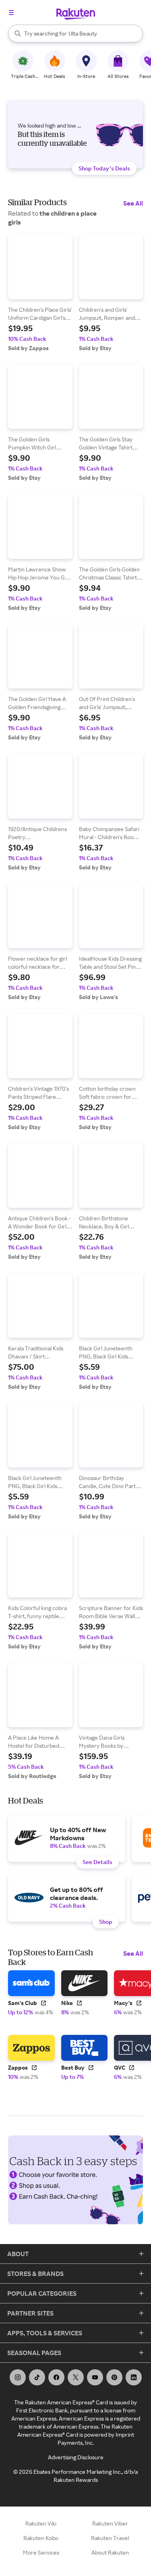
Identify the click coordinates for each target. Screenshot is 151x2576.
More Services (41, 2552)
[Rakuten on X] (76, 2377)
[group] (40, 293)
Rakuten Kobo (41, 2538)
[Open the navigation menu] (11, 13)
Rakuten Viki (41, 2523)
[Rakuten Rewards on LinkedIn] (134, 2377)
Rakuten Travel (110, 2538)
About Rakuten (110, 2552)
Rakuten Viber (110, 2523)
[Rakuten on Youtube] (95, 2377)
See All (133, 203)
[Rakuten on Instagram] (18, 2377)
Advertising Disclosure (76, 2457)
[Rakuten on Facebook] (56, 2377)
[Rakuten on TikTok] (37, 2377)
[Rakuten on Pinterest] (114, 2377)
